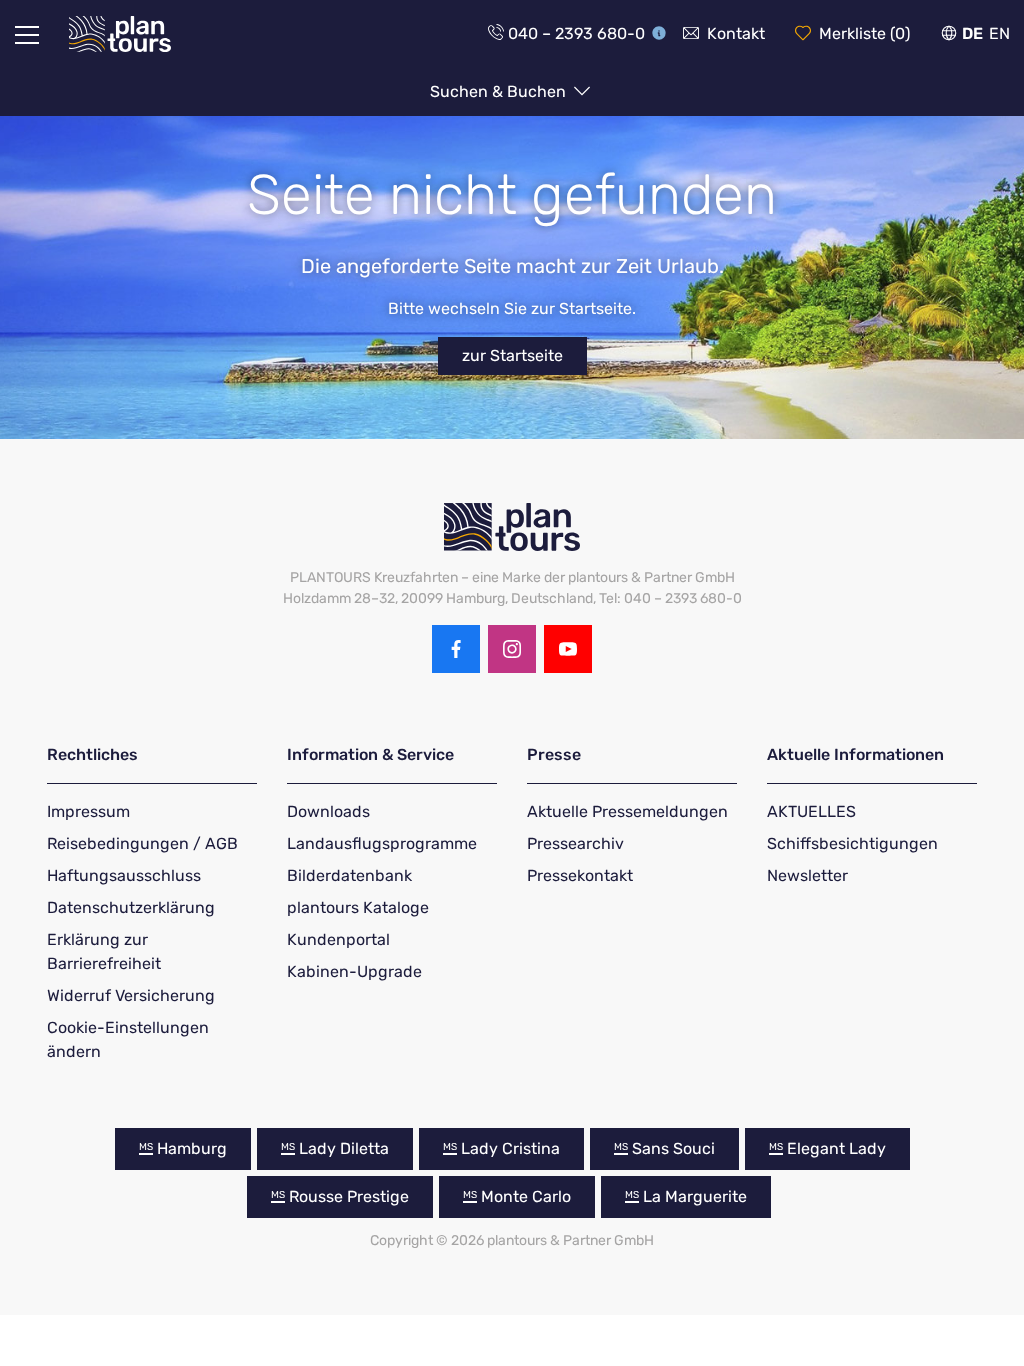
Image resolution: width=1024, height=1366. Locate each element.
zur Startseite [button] (512, 355)
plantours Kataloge (358, 907)
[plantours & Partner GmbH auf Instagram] (512, 649)
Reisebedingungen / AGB (142, 843)
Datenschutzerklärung (131, 907)
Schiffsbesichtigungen (852, 843)
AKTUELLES (811, 811)
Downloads (328, 811)
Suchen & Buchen (500, 91)
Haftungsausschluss (124, 875)
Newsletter (807, 875)
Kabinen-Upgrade (354, 971)
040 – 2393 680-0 (576, 33)
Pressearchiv (575, 843)
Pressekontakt (580, 875)
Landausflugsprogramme (382, 843)
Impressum (88, 811)
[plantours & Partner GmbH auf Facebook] (456, 649)
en (999, 33)
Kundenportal (338, 939)
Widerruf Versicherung (131, 995)
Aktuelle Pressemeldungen (627, 811)
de (972, 33)
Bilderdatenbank (349, 875)
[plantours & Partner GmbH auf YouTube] (568, 649)
